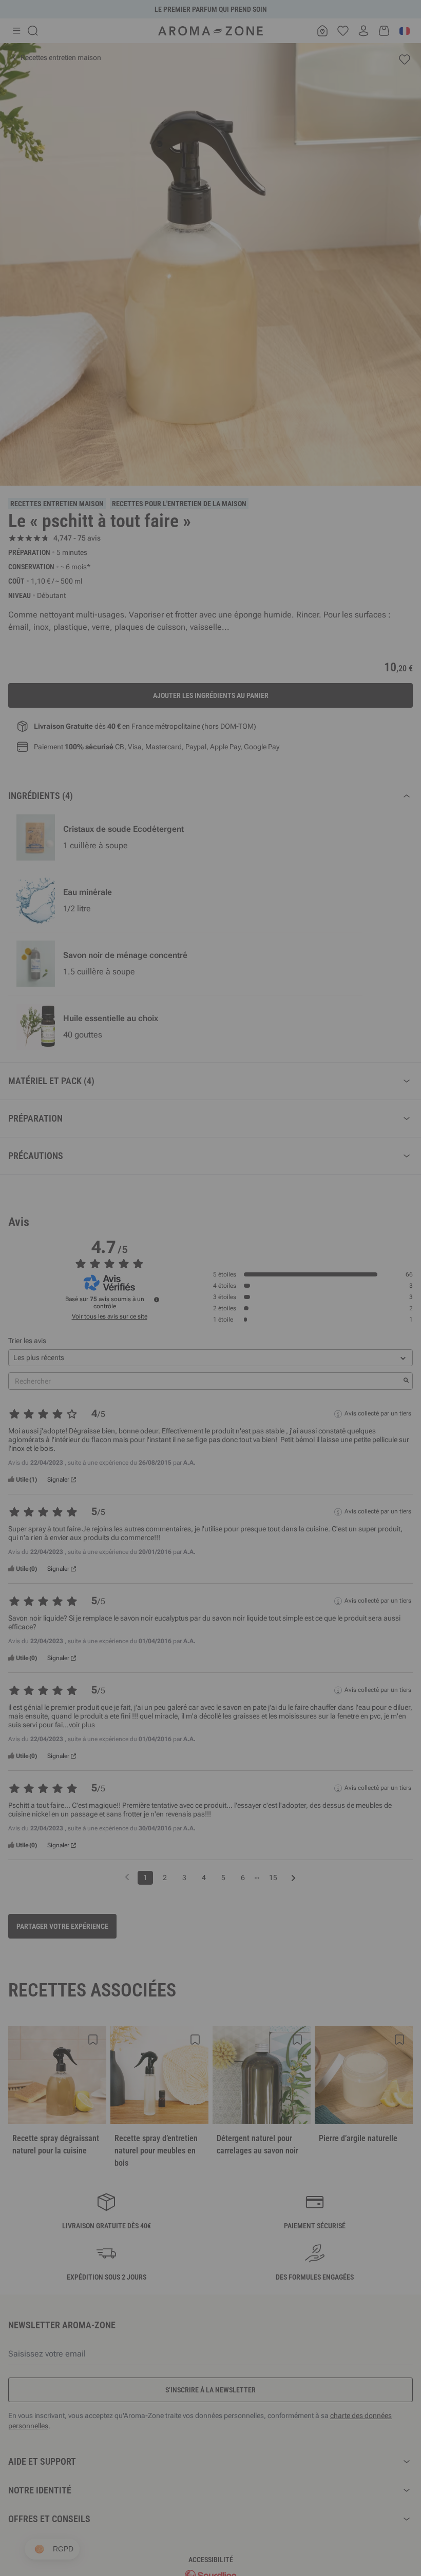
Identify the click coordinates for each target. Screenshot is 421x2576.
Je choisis (149, 1410)
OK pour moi (272, 1410)
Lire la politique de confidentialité (144, 1378)
